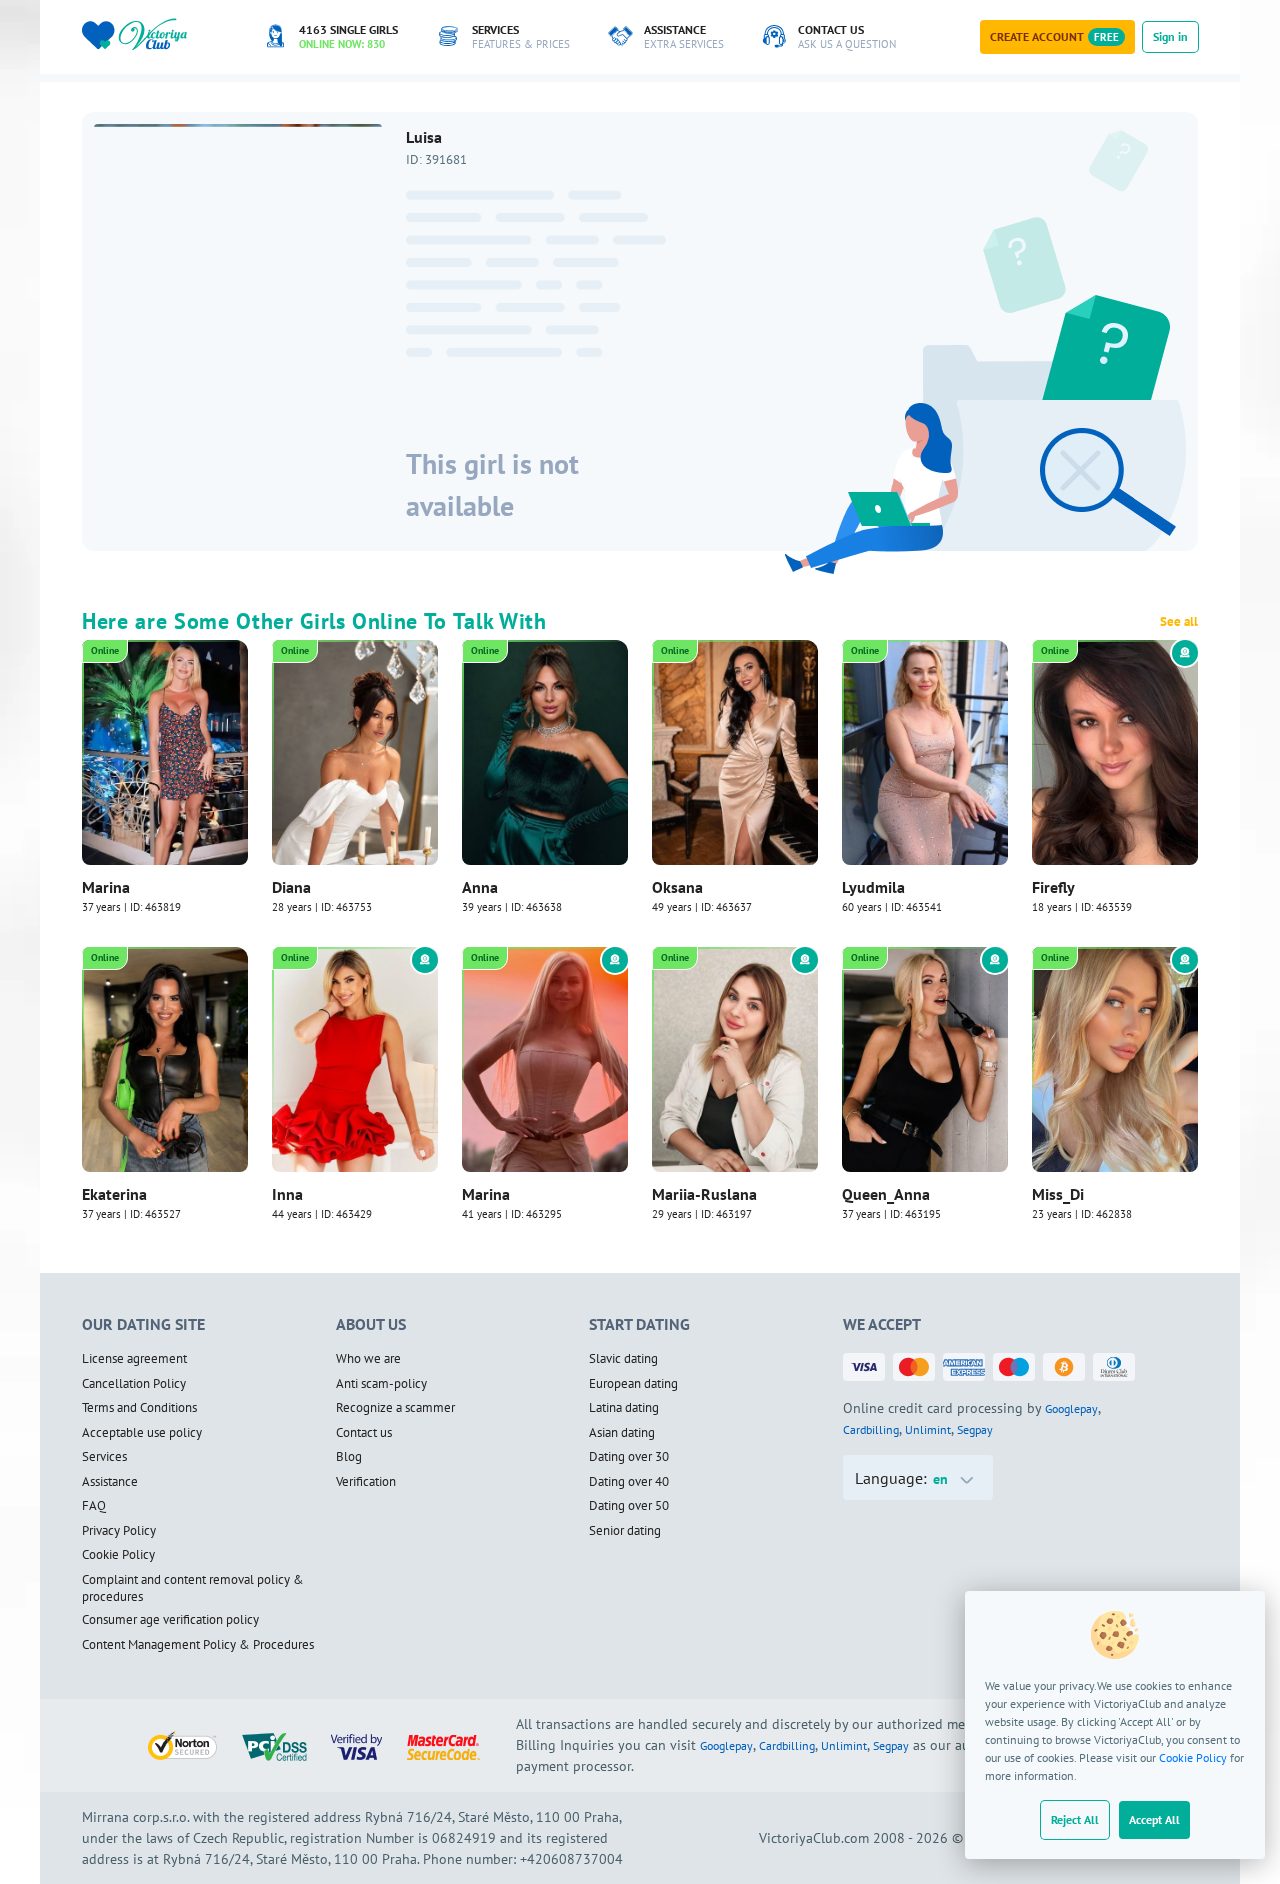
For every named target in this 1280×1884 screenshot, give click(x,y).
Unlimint (928, 1429)
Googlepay (1071, 1408)
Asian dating (622, 1433)
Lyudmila (873, 887)
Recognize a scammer (395, 1408)
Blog (349, 1457)
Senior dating (625, 1531)
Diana (291, 887)
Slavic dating (623, 1359)
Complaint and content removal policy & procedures (193, 1588)
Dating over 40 (629, 1482)
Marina (106, 887)
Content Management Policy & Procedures (198, 1645)
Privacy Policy (119, 1531)
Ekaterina (114, 1194)
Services (104, 1457)
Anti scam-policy (381, 1384)
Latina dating (624, 1408)
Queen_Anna (886, 1194)
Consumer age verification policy (170, 1620)
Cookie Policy (1193, 1757)
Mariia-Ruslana (704, 1194)
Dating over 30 (629, 1457)
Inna (287, 1194)
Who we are (368, 1359)
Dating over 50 (629, 1506)
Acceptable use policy (142, 1433)
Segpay (975, 1429)
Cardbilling (871, 1429)
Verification (366, 1482)
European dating (633, 1384)
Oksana (677, 887)
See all (1179, 622)
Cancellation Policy (134, 1384)
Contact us (364, 1433)
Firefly (1053, 887)
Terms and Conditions (139, 1408)
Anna (480, 887)
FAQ (94, 1506)
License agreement (134, 1359)
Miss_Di (1058, 1194)
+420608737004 (571, 1859)
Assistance (110, 1482)
